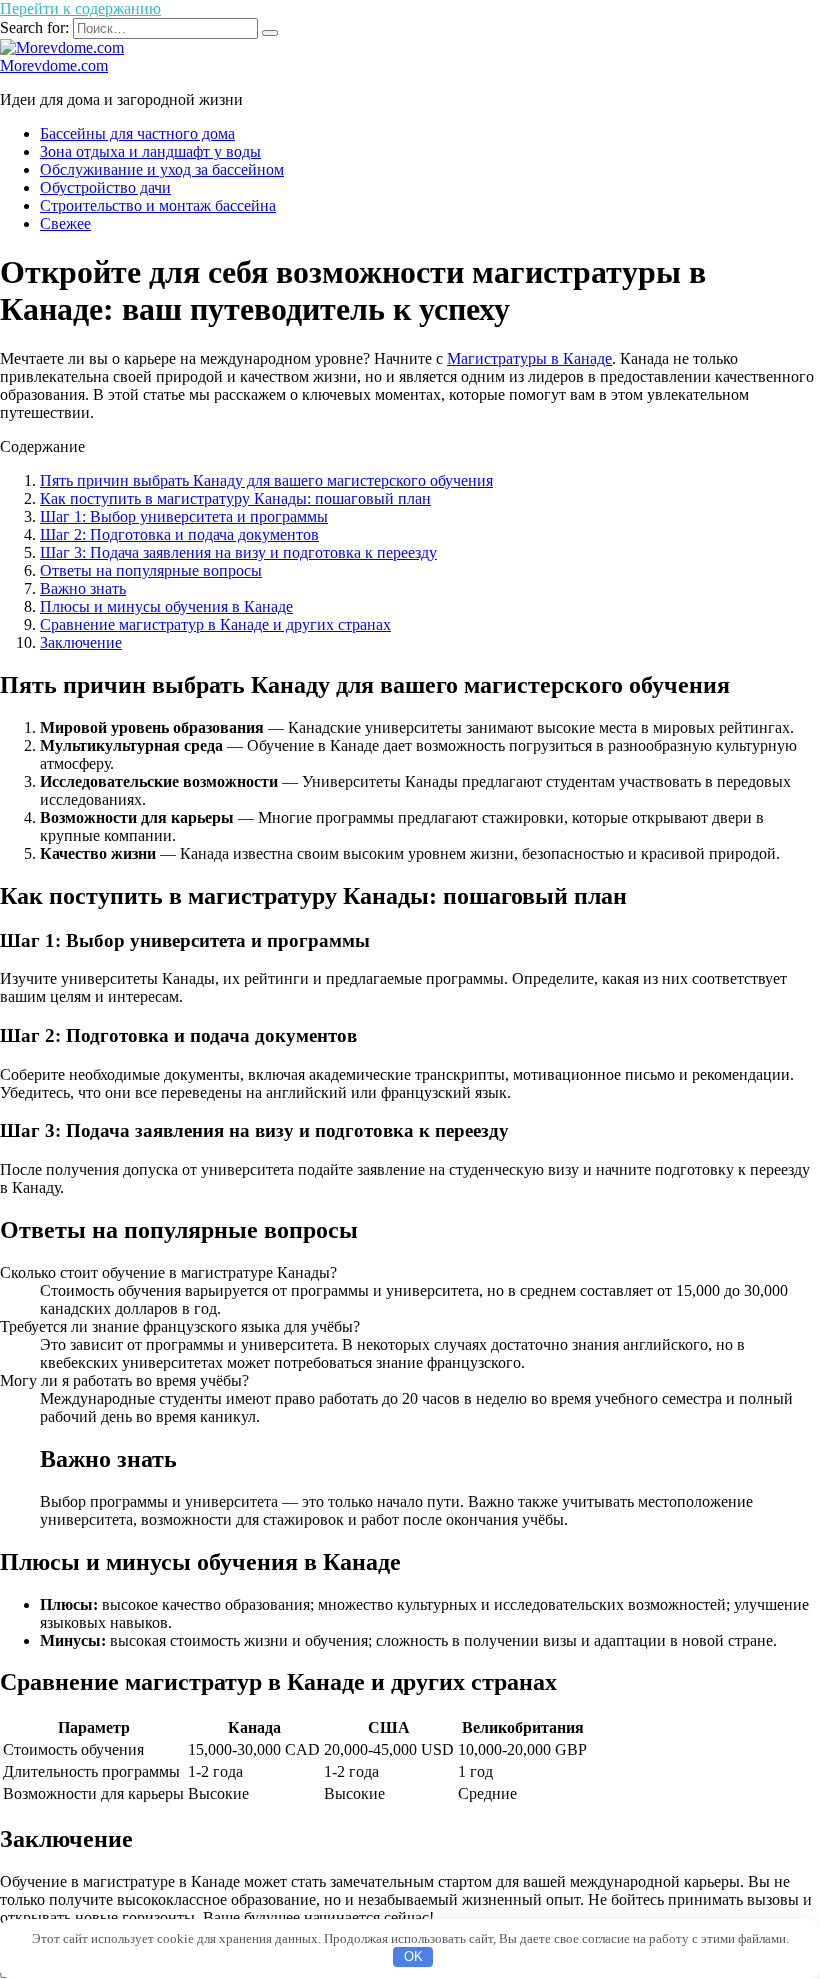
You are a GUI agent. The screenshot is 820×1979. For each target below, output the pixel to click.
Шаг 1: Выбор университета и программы (184, 516)
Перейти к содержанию (80, 8)
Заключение (81, 642)
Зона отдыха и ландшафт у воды (150, 151)
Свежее (65, 223)
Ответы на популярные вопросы (151, 570)
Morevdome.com (54, 65)
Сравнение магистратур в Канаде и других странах (215, 624)
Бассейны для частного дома (137, 133)
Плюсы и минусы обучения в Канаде (166, 606)
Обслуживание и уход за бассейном (162, 169)
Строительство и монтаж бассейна (158, 205)
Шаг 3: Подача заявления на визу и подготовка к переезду (238, 552)
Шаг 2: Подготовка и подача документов (179, 534)
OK (413, 1956)
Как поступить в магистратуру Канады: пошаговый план (235, 498)
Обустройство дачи (105, 187)
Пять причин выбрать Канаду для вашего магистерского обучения (266, 480)
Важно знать (83, 588)
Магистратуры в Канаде (529, 358)
